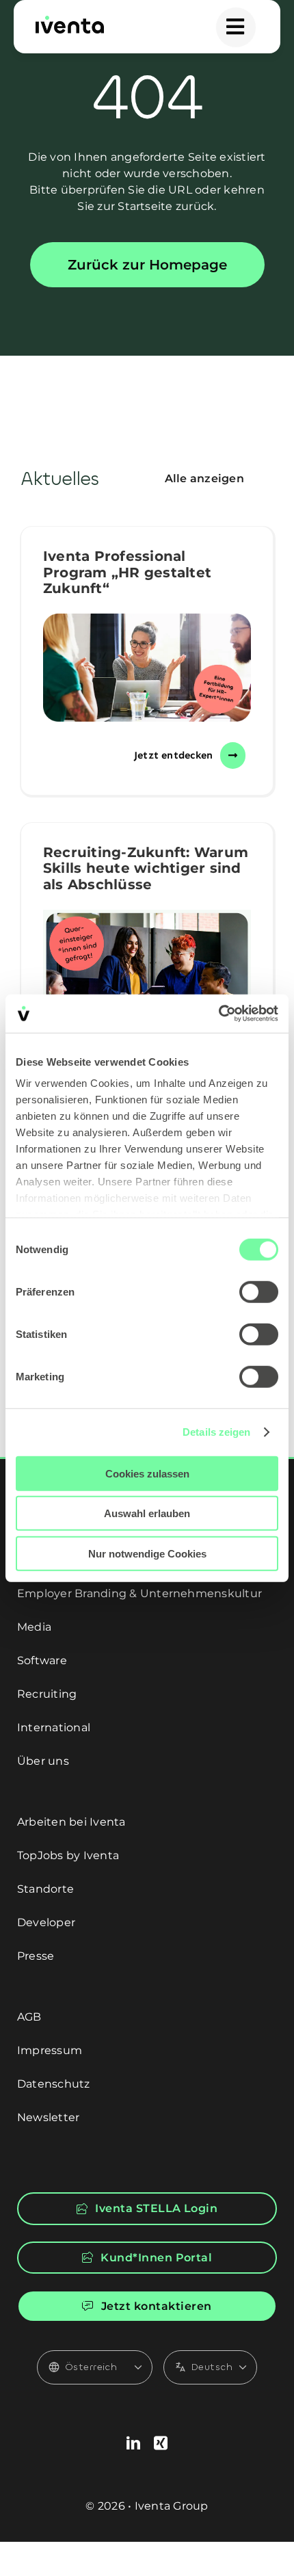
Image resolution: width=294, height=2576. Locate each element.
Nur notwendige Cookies (147, 1553)
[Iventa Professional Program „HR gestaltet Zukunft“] (147, 668)
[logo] (70, 21)
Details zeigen (216, 1432)
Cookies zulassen (147, 1473)
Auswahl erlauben (147, 1513)
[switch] (259, 1291)
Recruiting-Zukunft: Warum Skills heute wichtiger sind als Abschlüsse (146, 868)
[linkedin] (133, 2443)
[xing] (161, 2443)
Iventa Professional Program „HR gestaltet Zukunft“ (127, 572)
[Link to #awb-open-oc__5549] (236, 27)
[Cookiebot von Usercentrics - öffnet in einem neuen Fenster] (218, 1014)
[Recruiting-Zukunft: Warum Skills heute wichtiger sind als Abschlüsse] (147, 978)
